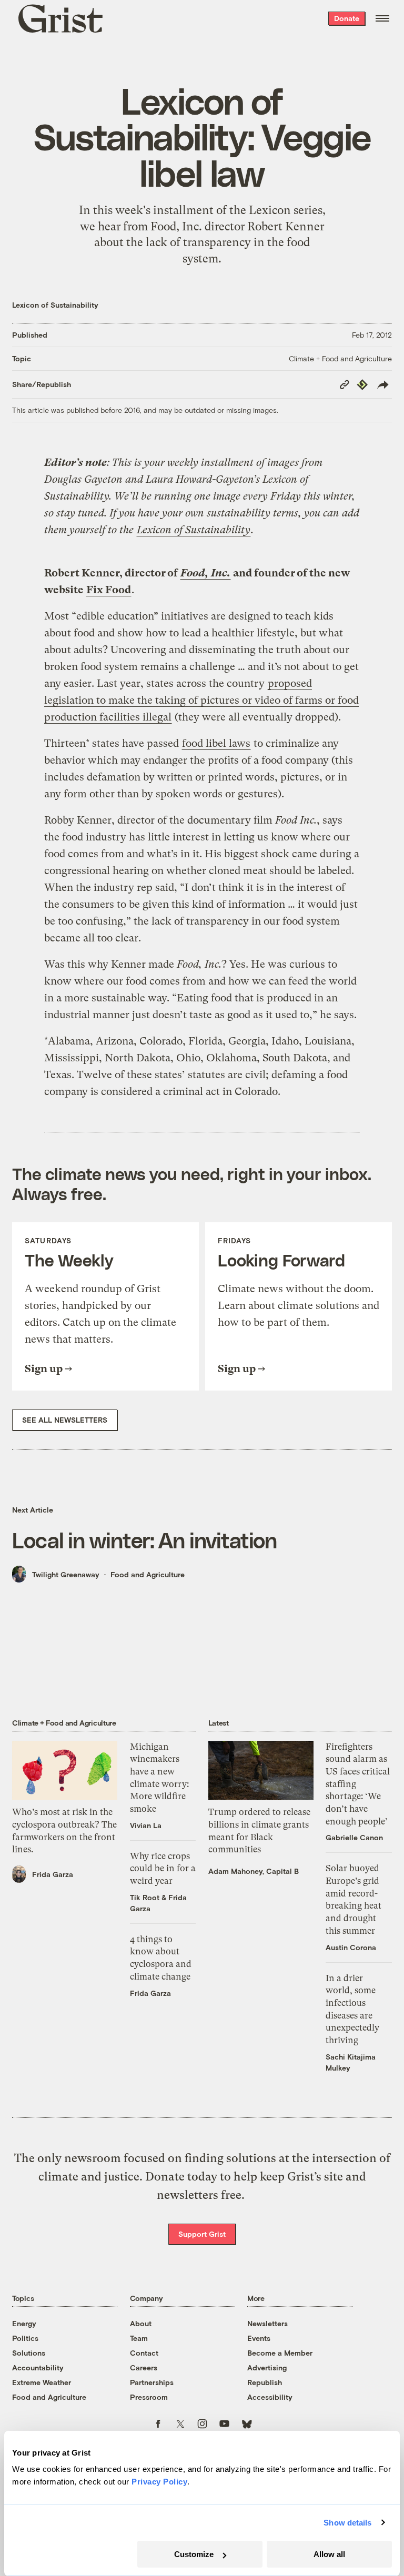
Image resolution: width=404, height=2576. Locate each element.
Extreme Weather (42, 2382)
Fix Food (109, 590)
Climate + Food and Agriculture (340, 358)
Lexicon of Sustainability (55, 305)
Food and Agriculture (148, 1574)
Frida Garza (53, 1874)
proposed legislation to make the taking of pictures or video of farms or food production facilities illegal (201, 700)
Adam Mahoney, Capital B (254, 1871)
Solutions (29, 2353)
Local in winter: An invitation (144, 1540)
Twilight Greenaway (66, 1574)
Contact (144, 2353)
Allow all (329, 2554)
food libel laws (216, 743)
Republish (265, 2382)
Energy (24, 2323)
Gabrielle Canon (354, 1837)
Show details (347, 2523)
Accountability (38, 2367)
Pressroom (149, 2397)
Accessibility (270, 2397)
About (141, 2323)
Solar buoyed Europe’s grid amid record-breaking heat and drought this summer (353, 1899)
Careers (144, 2367)
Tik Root (145, 1897)
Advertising (267, 2367)
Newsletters (267, 2323)
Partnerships (152, 2382)
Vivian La (146, 1825)
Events (259, 2338)
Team (139, 2338)
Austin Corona (351, 1947)
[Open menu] (382, 18)
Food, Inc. (205, 573)
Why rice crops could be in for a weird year (163, 1868)
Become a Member (280, 2353)
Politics (25, 2338)
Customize (194, 2554)
